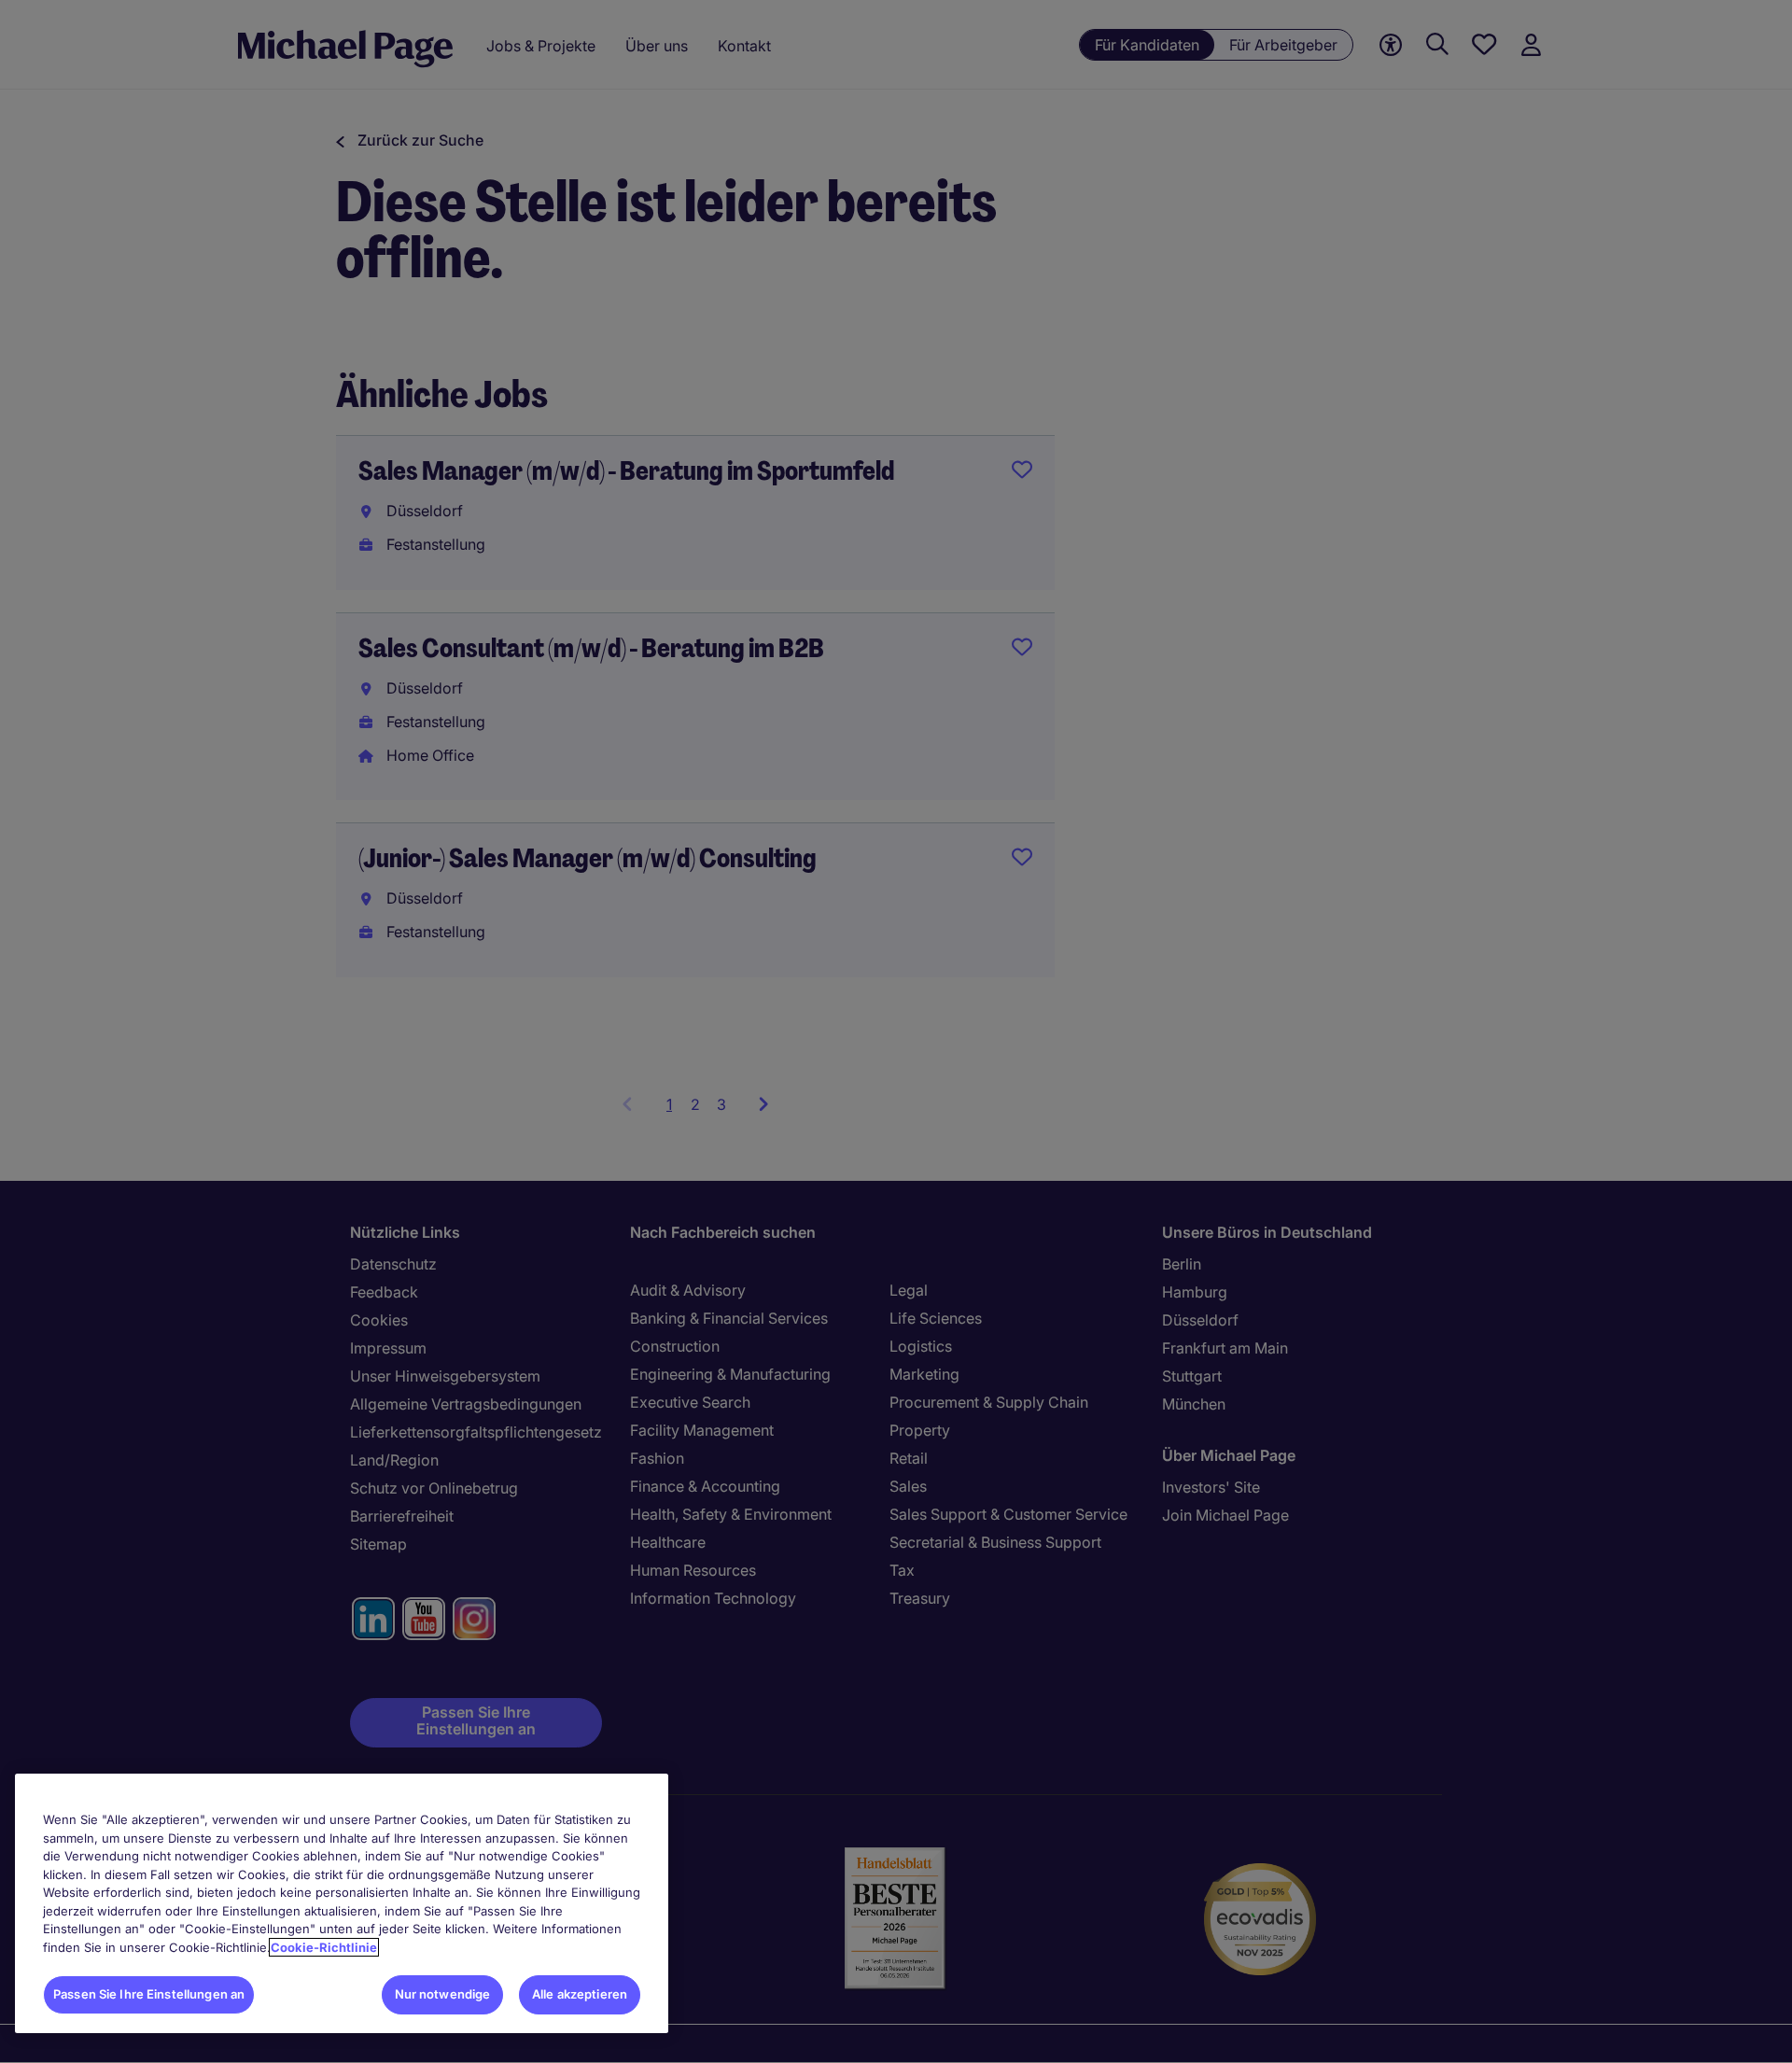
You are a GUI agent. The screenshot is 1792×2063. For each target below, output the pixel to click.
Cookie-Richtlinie (324, 1947)
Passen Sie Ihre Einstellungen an (149, 1994)
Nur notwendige (443, 1994)
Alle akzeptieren (580, 1994)
